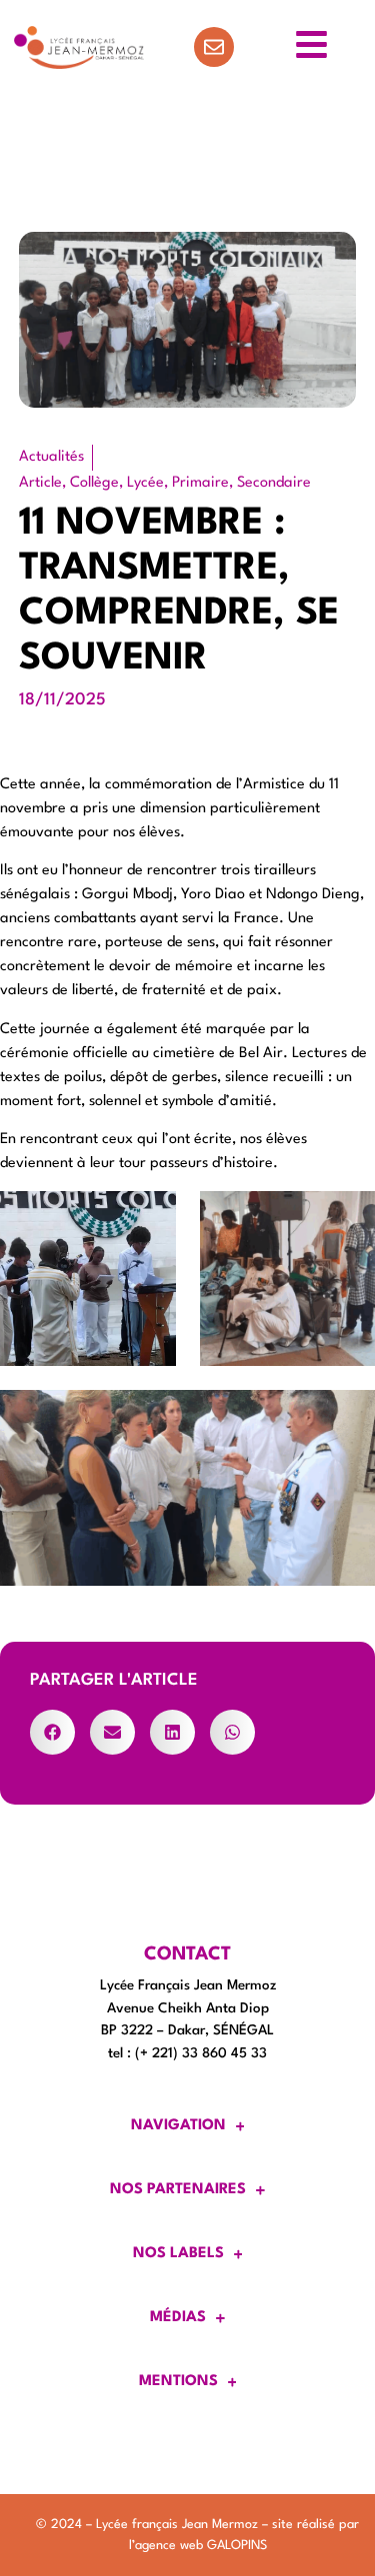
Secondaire (274, 483)
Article (40, 483)
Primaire (200, 483)
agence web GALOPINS (201, 2546)
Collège (94, 483)
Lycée (145, 483)
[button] (52, 1732)
